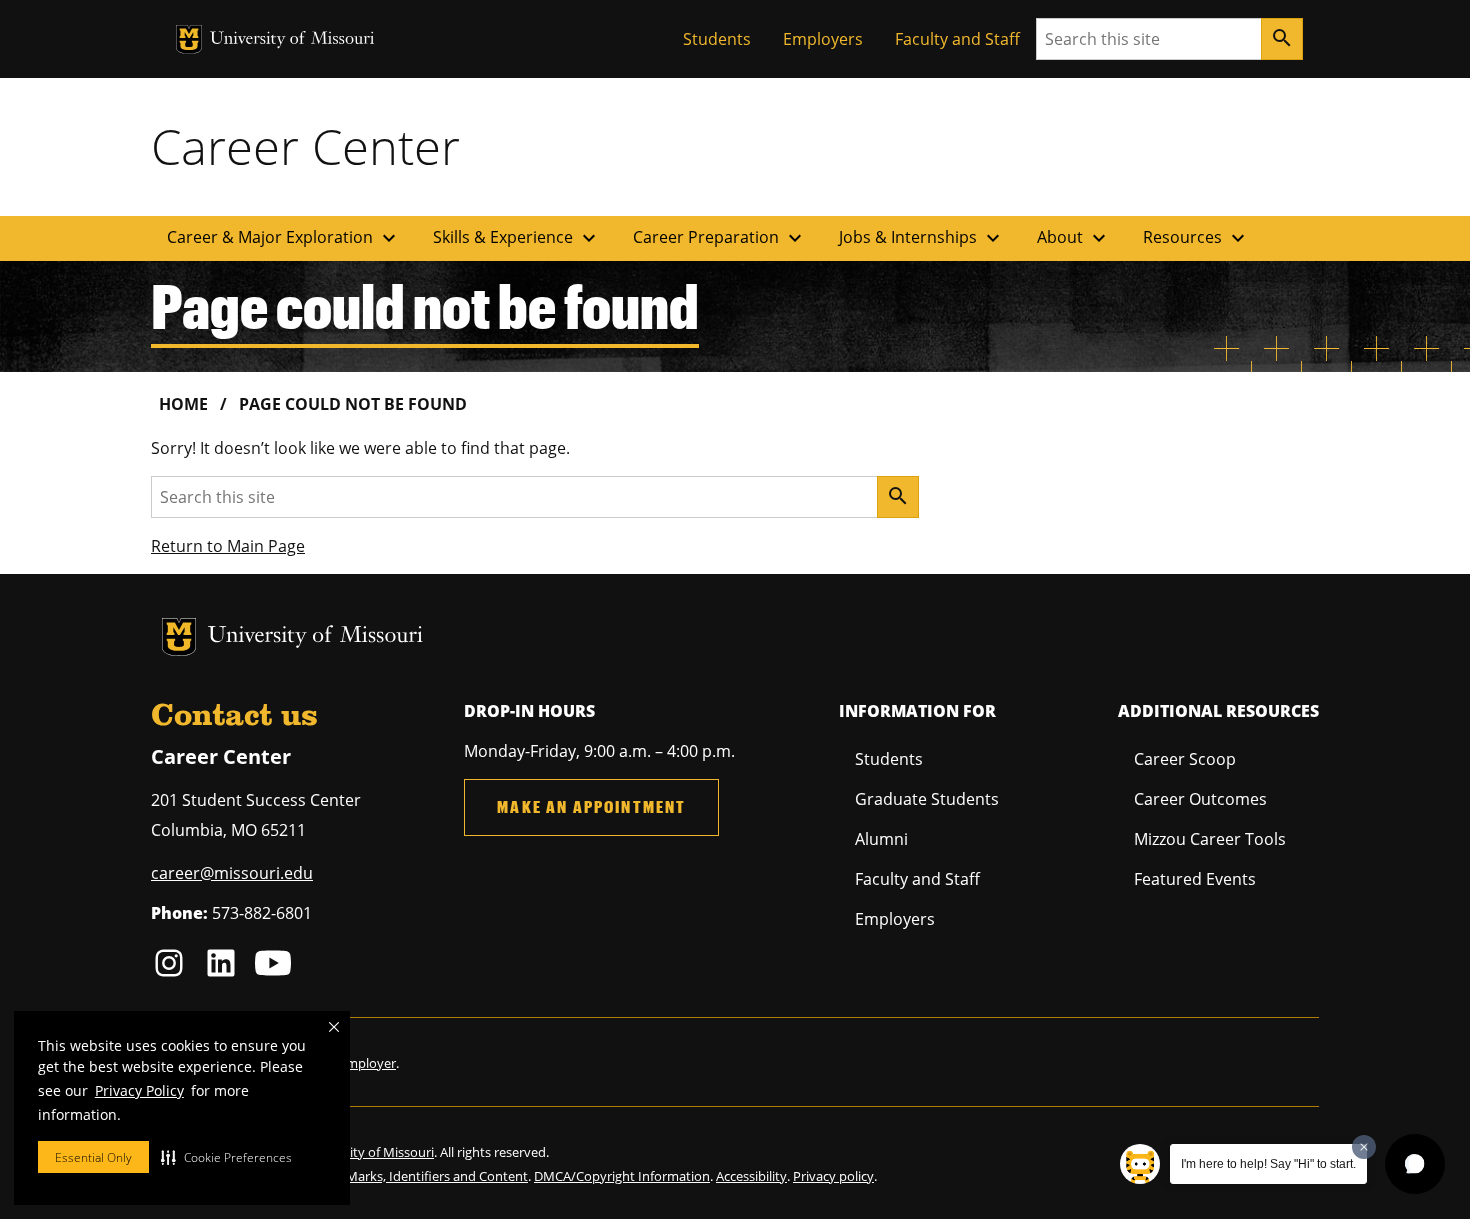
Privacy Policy (139, 1090)
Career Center (305, 146)
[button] (226, 1157)
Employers (823, 39)
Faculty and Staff (957, 39)
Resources (1196, 238)
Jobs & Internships (922, 238)
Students (717, 39)
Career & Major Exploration (284, 238)
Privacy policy (833, 1176)
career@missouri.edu (232, 873)
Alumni (881, 839)
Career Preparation (720, 238)
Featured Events (1195, 879)
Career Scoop (1185, 759)
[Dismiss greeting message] (1364, 1147)
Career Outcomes (1200, 799)
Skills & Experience (517, 238)
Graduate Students (927, 799)
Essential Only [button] (93, 1157)
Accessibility (751, 1176)
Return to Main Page (228, 546)
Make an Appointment (591, 806)
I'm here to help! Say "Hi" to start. (1268, 1164)
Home (183, 404)
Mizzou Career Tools (1210, 839)
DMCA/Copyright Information (622, 1176)
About (1074, 238)
